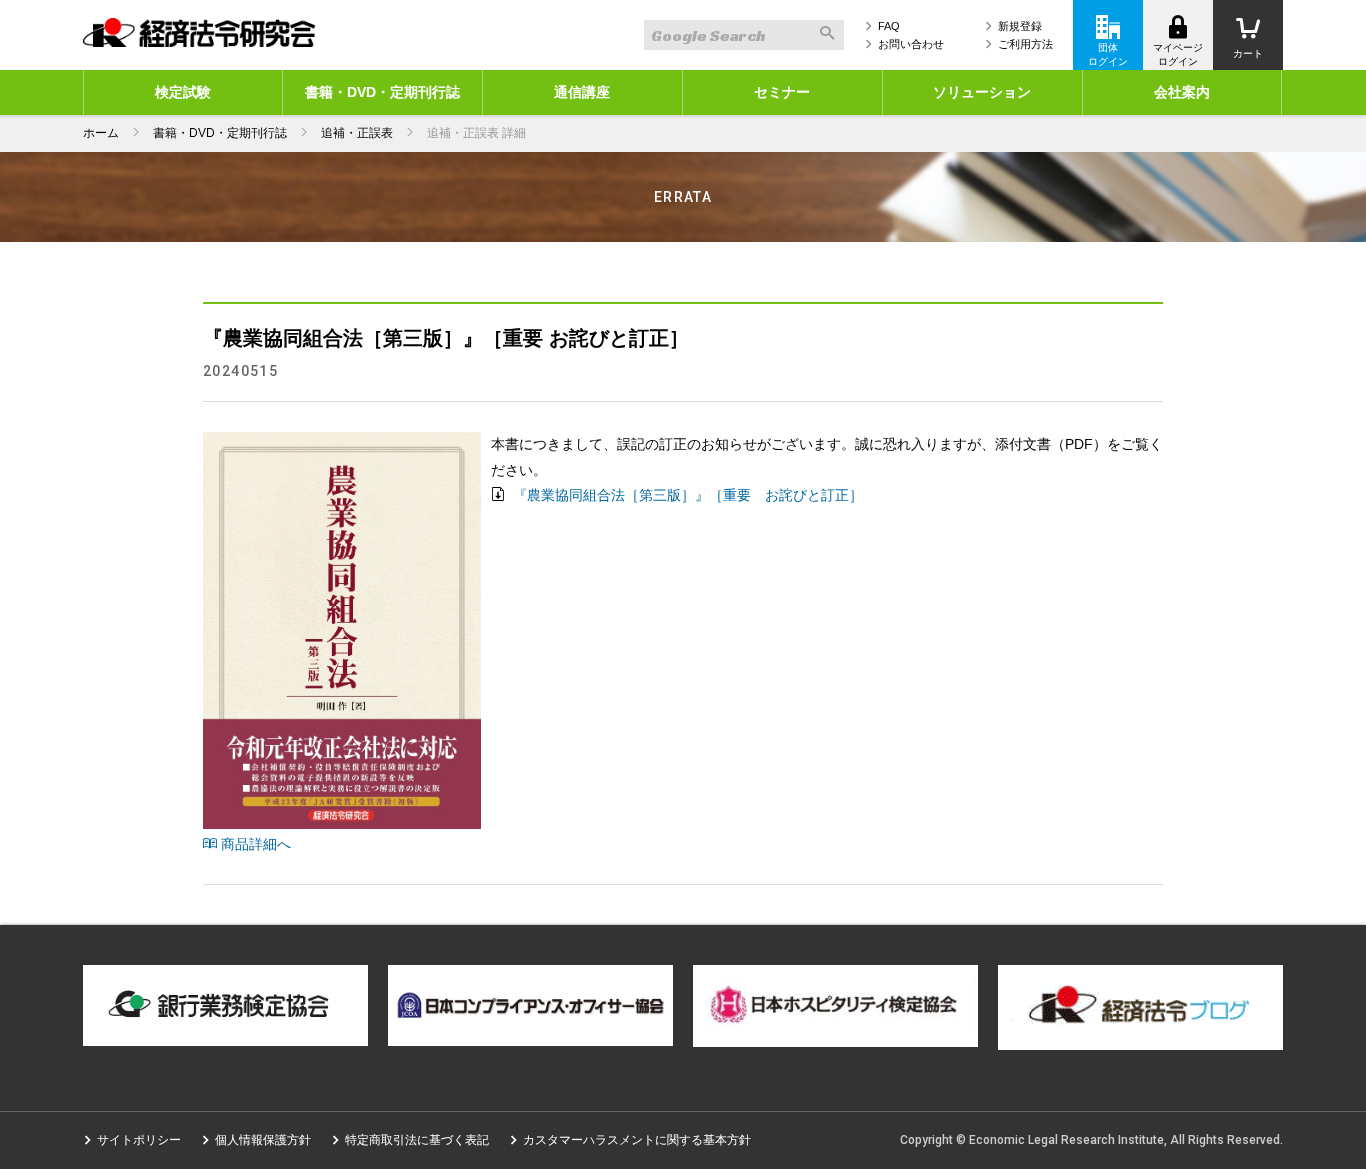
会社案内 (1182, 92)
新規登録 (1020, 26)
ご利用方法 (1025, 44)
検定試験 (183, 92)
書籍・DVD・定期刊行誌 (382, 92)
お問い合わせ (911, 44)
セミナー (782, 92)
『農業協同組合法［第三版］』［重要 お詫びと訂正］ (686, 495)
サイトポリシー (139, 1140)
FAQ (889, 26)
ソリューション (982, 92)
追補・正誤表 (357, 133)
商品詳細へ (254, 844)
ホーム (101, 133)
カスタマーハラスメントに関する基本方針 (637, 1140)
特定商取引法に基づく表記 (417, 1140)
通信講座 (582, 92)
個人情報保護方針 (263, 1140)
